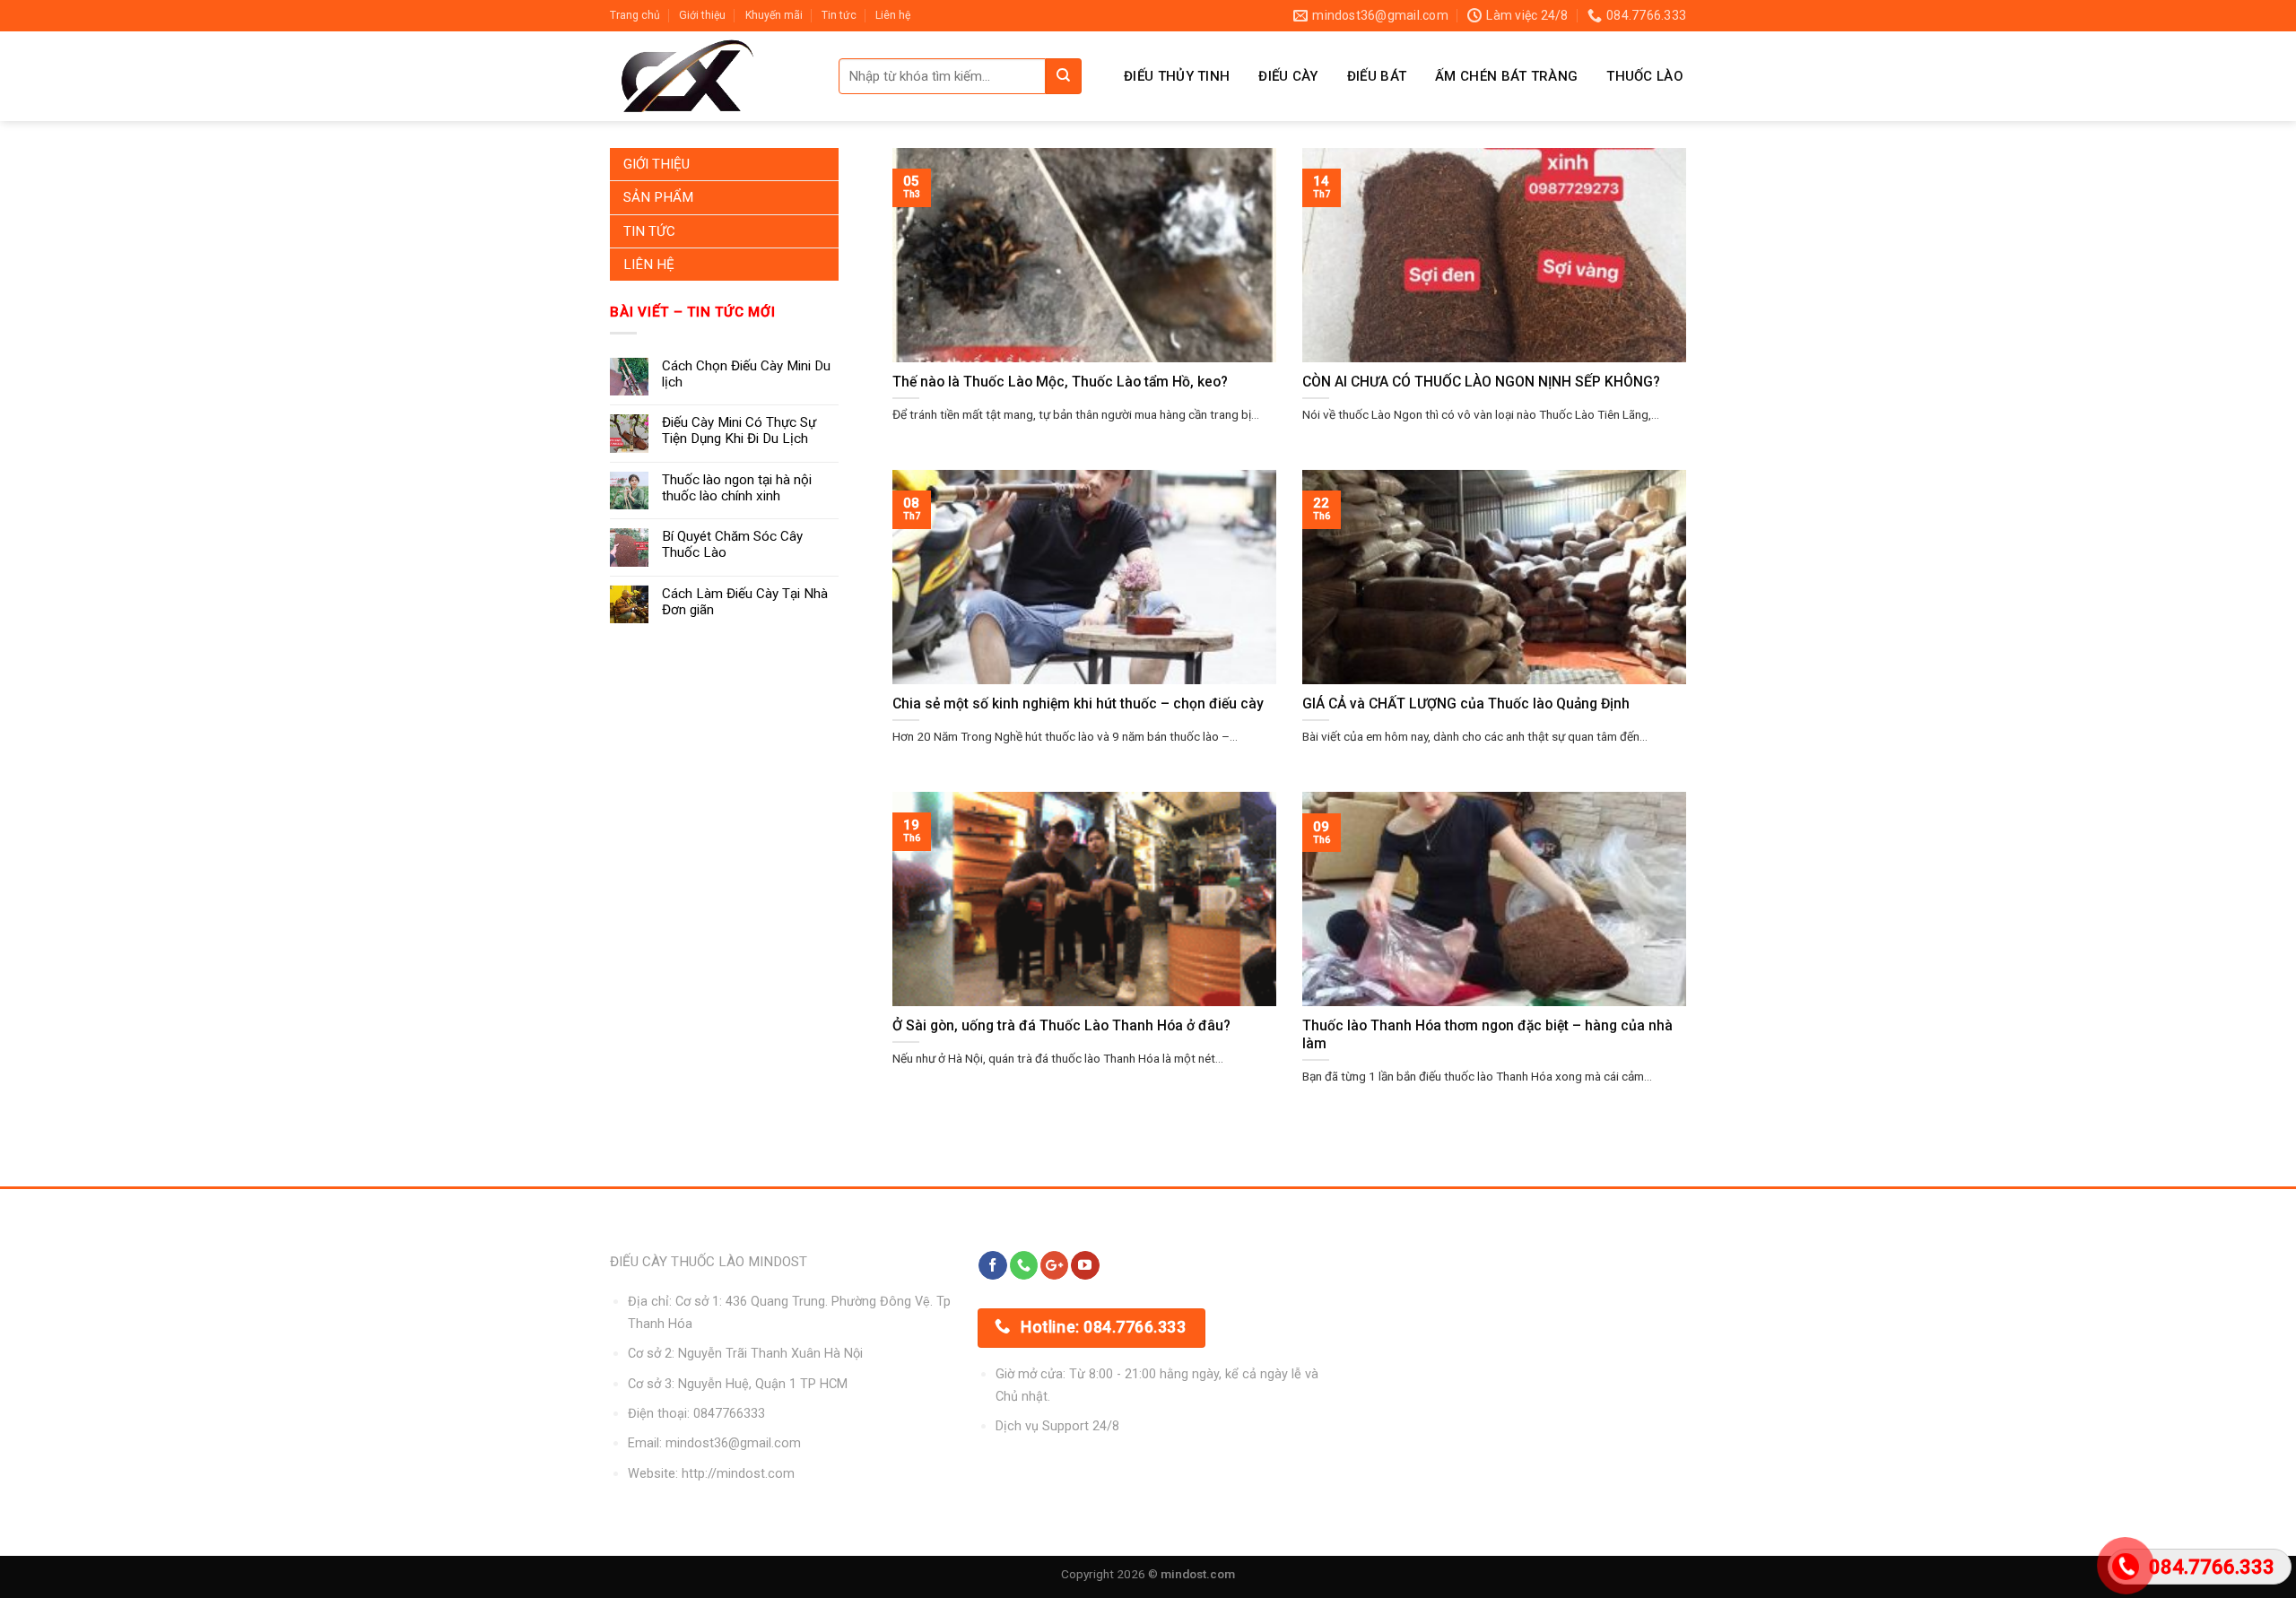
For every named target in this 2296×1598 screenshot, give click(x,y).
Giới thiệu (702, 15)
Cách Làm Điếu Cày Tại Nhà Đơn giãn (745, 602)
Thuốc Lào (1645, 76)
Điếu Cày (1288, 76)
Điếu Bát (1377, 76)
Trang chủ (635, 15)
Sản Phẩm (658, 197)
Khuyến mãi (774, 15)
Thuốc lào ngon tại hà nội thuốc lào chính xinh (737, 488)
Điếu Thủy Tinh (1177, 76)
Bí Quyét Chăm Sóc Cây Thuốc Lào (732, 544)
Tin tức (839, 15)
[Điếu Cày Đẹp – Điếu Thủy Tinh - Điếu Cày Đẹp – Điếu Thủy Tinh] (711, 76)
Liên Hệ (649, 265)
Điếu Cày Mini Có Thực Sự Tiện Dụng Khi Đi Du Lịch (739, 430)
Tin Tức (649, 231)
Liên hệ (893, 15)
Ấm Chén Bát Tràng (1506, 76)
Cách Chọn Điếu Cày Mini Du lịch (746, 374)
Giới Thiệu (657, 164)
